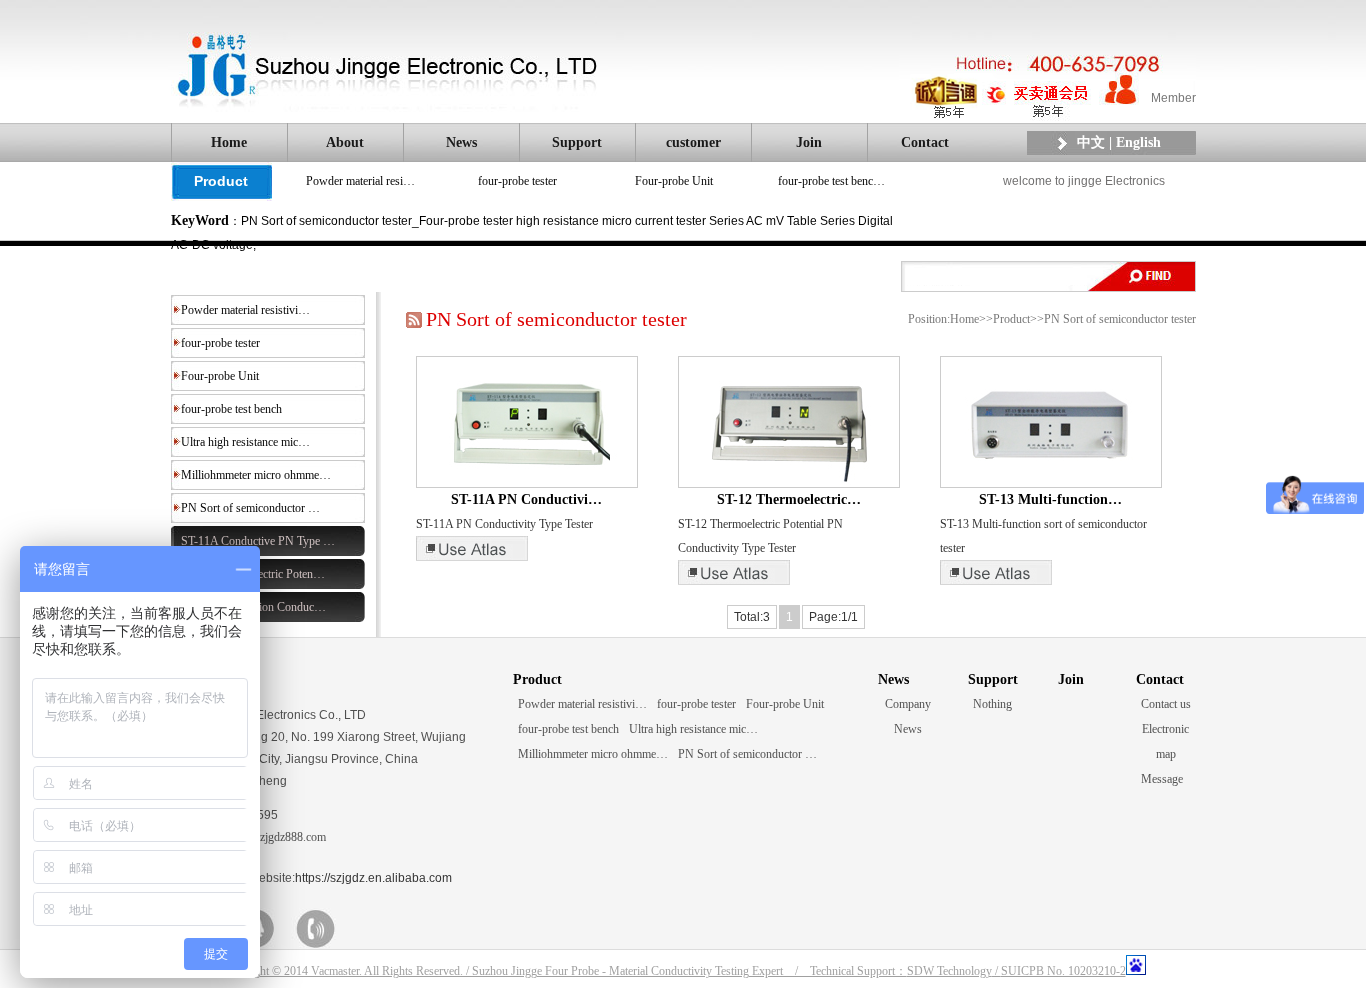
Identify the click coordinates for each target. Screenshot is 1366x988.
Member (1173, 98)
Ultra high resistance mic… (245, 442)
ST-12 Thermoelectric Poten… (253, 574)
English (1138, 142)
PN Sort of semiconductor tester (1120, 319)
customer (693, 142)
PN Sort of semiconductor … (250, 508)
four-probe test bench (231, 409)
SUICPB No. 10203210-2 (1063, 971)
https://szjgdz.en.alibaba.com (373, 878)
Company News (908, 716)
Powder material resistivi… (245, 310)
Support (577, 142)
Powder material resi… (360, 181)
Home (229, 142)
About (345, 142)
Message (1162, 779)
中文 (1091, 142)
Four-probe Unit (674, 181)
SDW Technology (949, 971)
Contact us (1166, 704)
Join (809, 142)
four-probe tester (517, 181)
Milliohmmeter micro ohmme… (256, 475)
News (461, 142)
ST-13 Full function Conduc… (253, 607)
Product (221, 181)
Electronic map (1165, 741)
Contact (925, 142)
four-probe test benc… (831, 181)
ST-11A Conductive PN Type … (258, 541)
